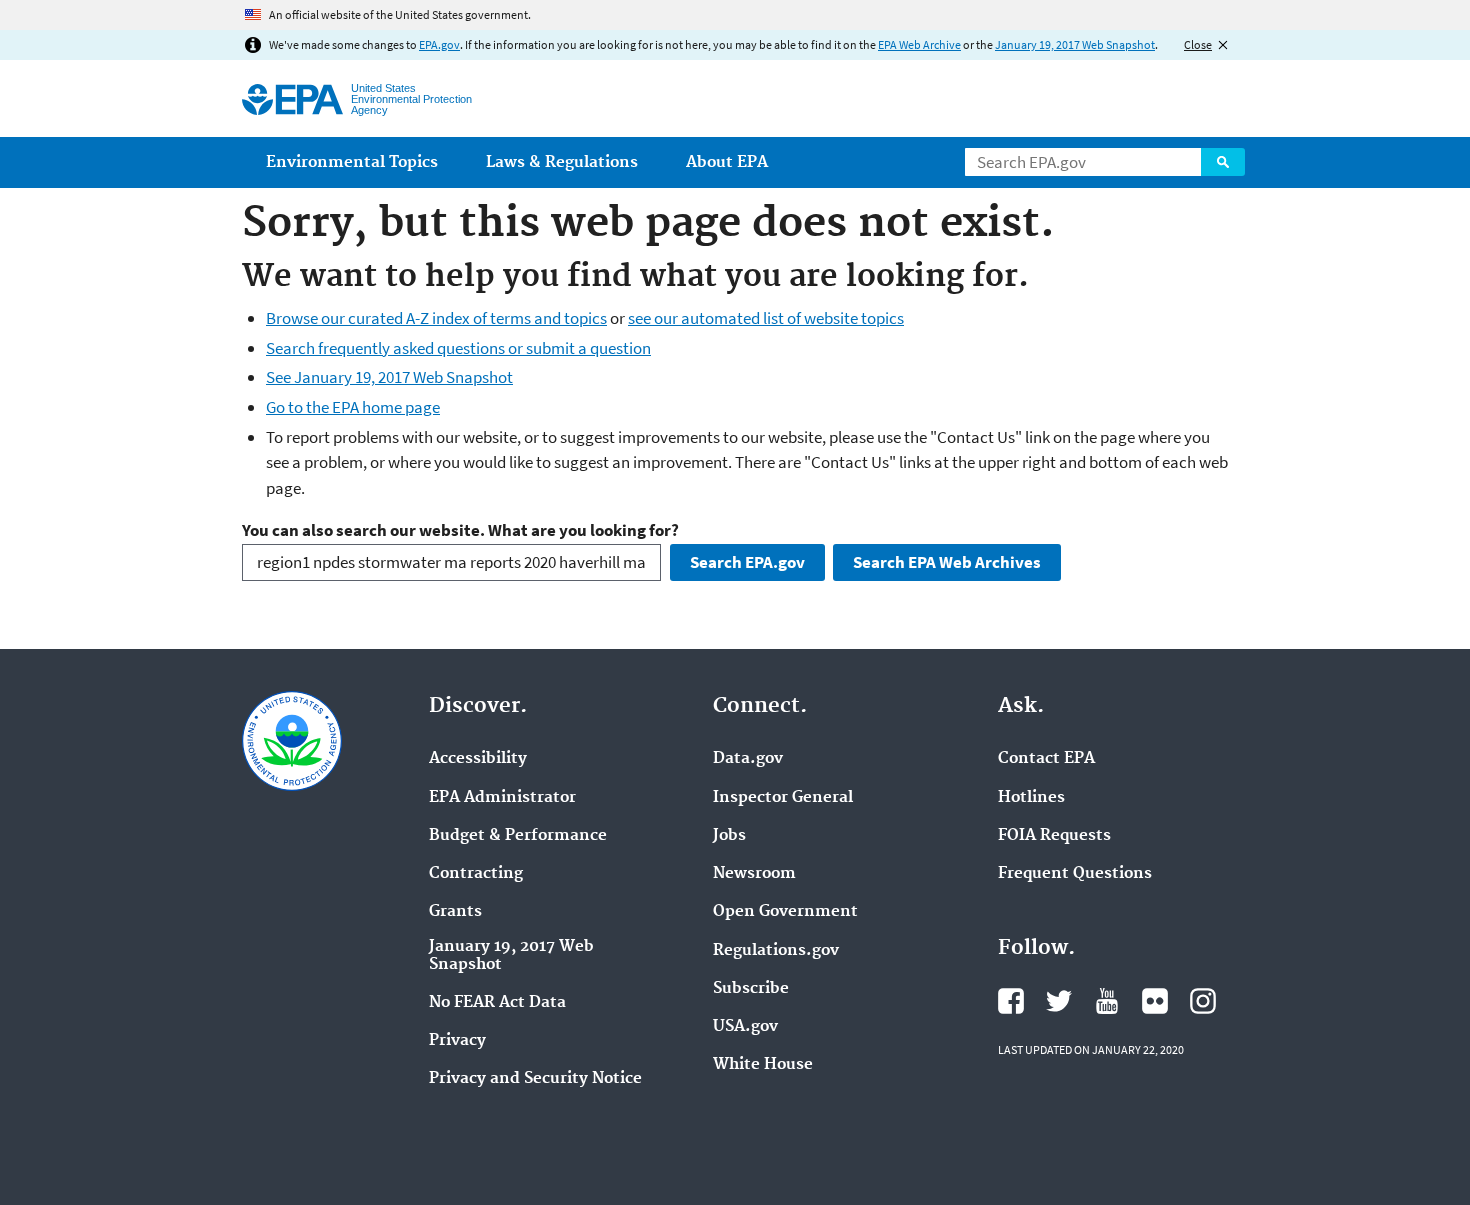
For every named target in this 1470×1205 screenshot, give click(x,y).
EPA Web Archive (919, 44)
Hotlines (1031, 798)
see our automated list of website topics (766, 318)
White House (763, 1065)
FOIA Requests (1054, 836)
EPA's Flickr (1155, 1001)
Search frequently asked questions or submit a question (458, 348)
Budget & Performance (518, 836)
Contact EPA (1046, 759)
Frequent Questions (1075, 874)
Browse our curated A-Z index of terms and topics (436, 318)
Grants (455, 912)
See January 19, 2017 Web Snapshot (389, 377)
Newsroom (754, 874)
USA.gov (745, 1027)
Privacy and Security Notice (535, 1079)
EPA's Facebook (1011, 1001)
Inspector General (783, 798)
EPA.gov (439, 44)
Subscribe (751, 989)
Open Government (785, 912)
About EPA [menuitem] (727, 162)
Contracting (476, 874)
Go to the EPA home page (353, 407)
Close (1198, 44)
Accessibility (478, 759)
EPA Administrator (502, 798)
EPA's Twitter (1059, 1001)
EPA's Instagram (1203, 1001)
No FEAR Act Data (497, 1003)
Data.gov (748, 759)
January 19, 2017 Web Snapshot (1075, 44)
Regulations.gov (776, 951)
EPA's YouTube (1107, 1001)
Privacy (457, 1041)
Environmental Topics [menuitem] (352, 162)
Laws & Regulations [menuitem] (562, 162)
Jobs (729, 836)
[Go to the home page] (292, 99)
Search (1223, 162)
